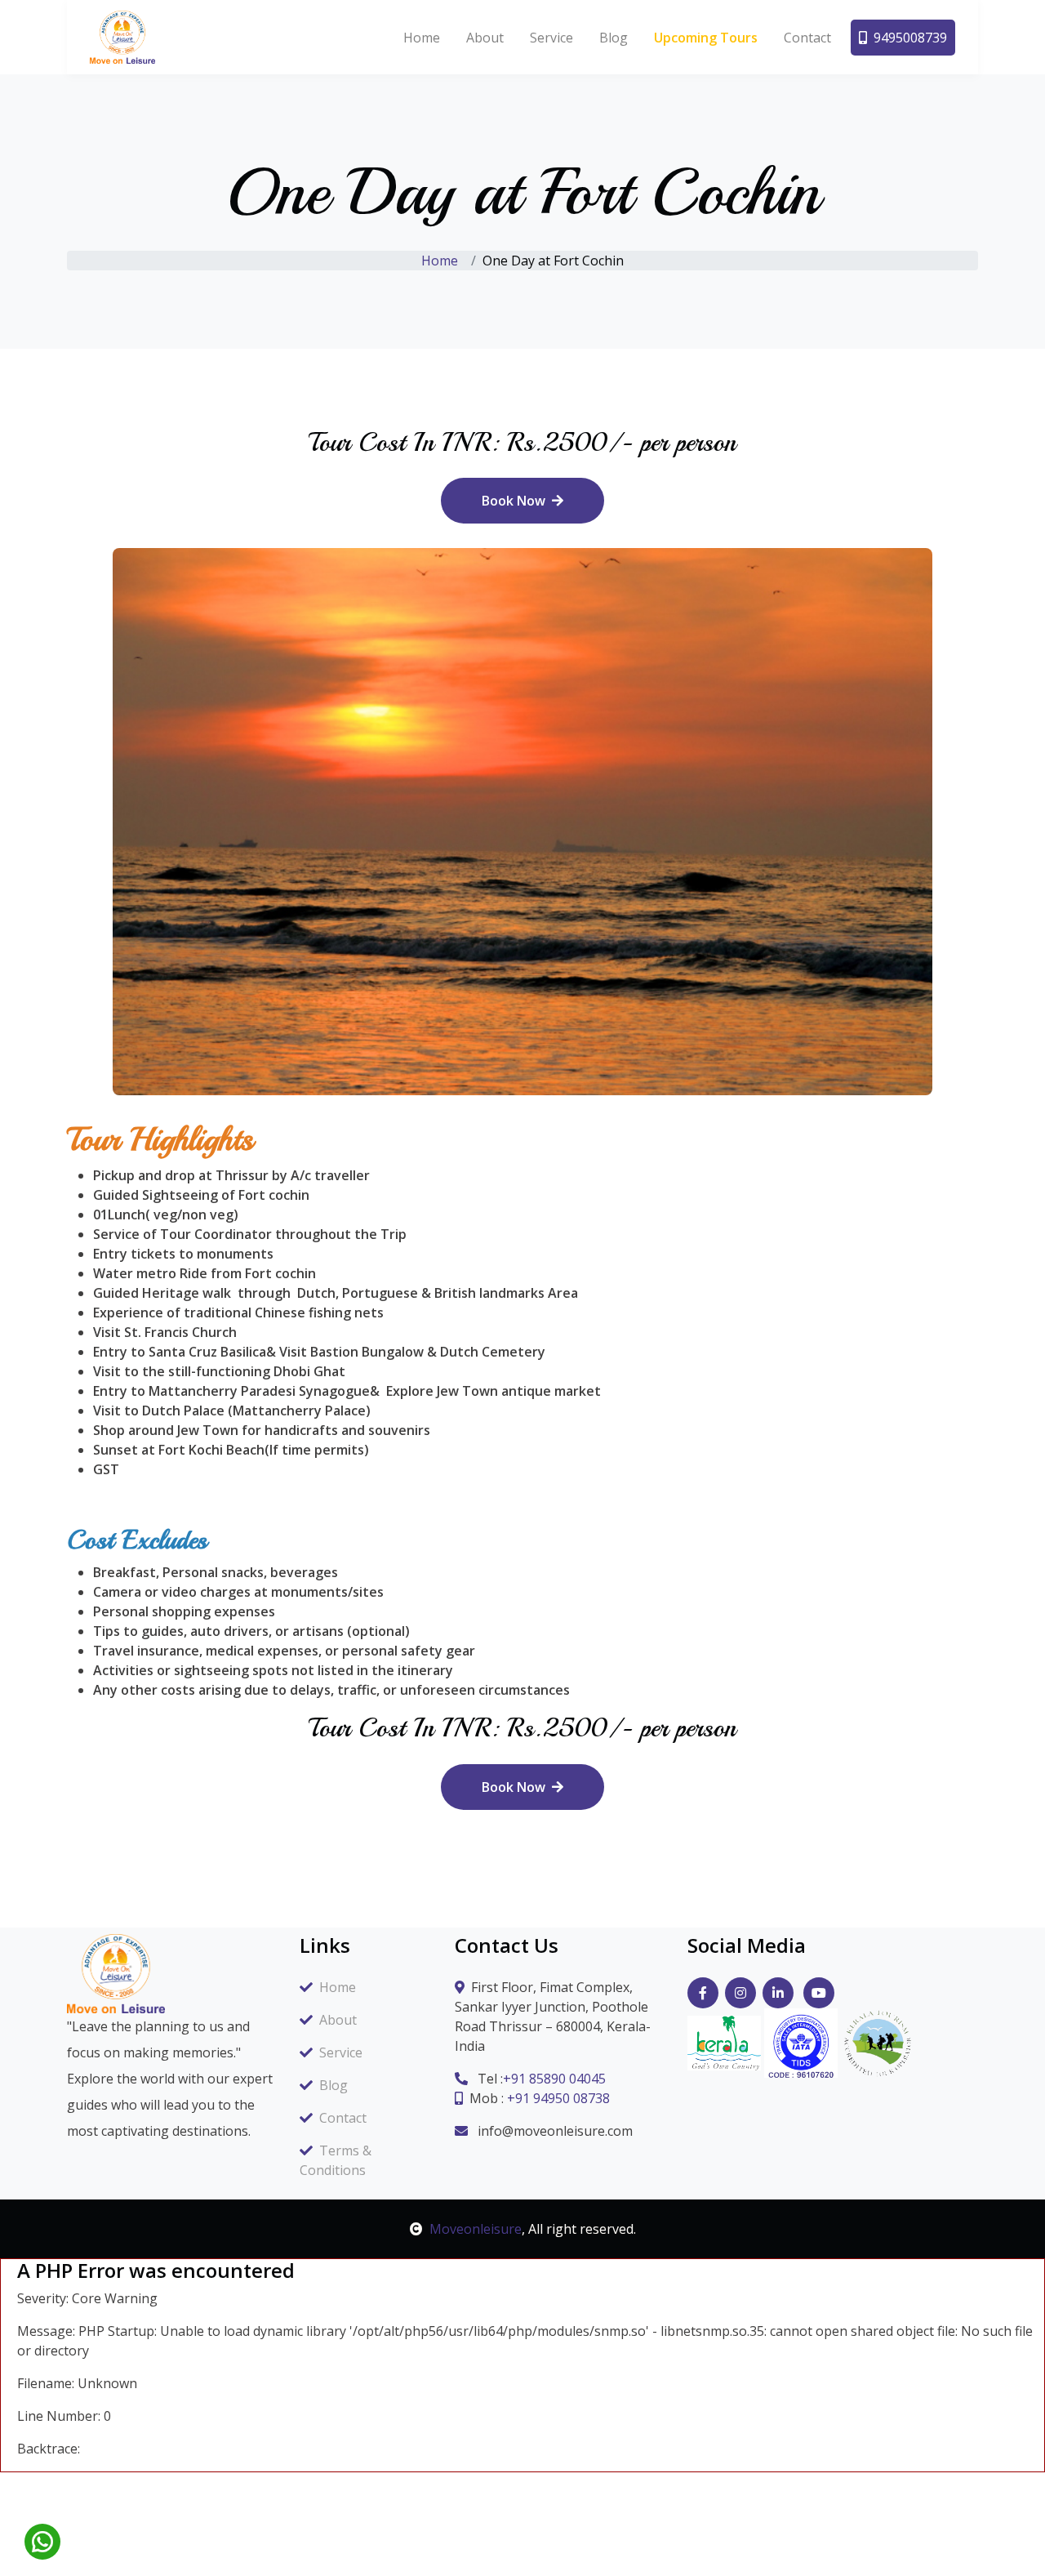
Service (551, 38)
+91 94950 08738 (558, 2098)
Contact (807, 38)
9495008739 (910, 38)
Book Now (514, 501)
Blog (614, 38)
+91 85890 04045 (554, 2079)
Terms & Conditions (336, 2160)
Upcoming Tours (706, 38)
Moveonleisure (476, 2229)
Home (422, 38)
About (485, 38)
